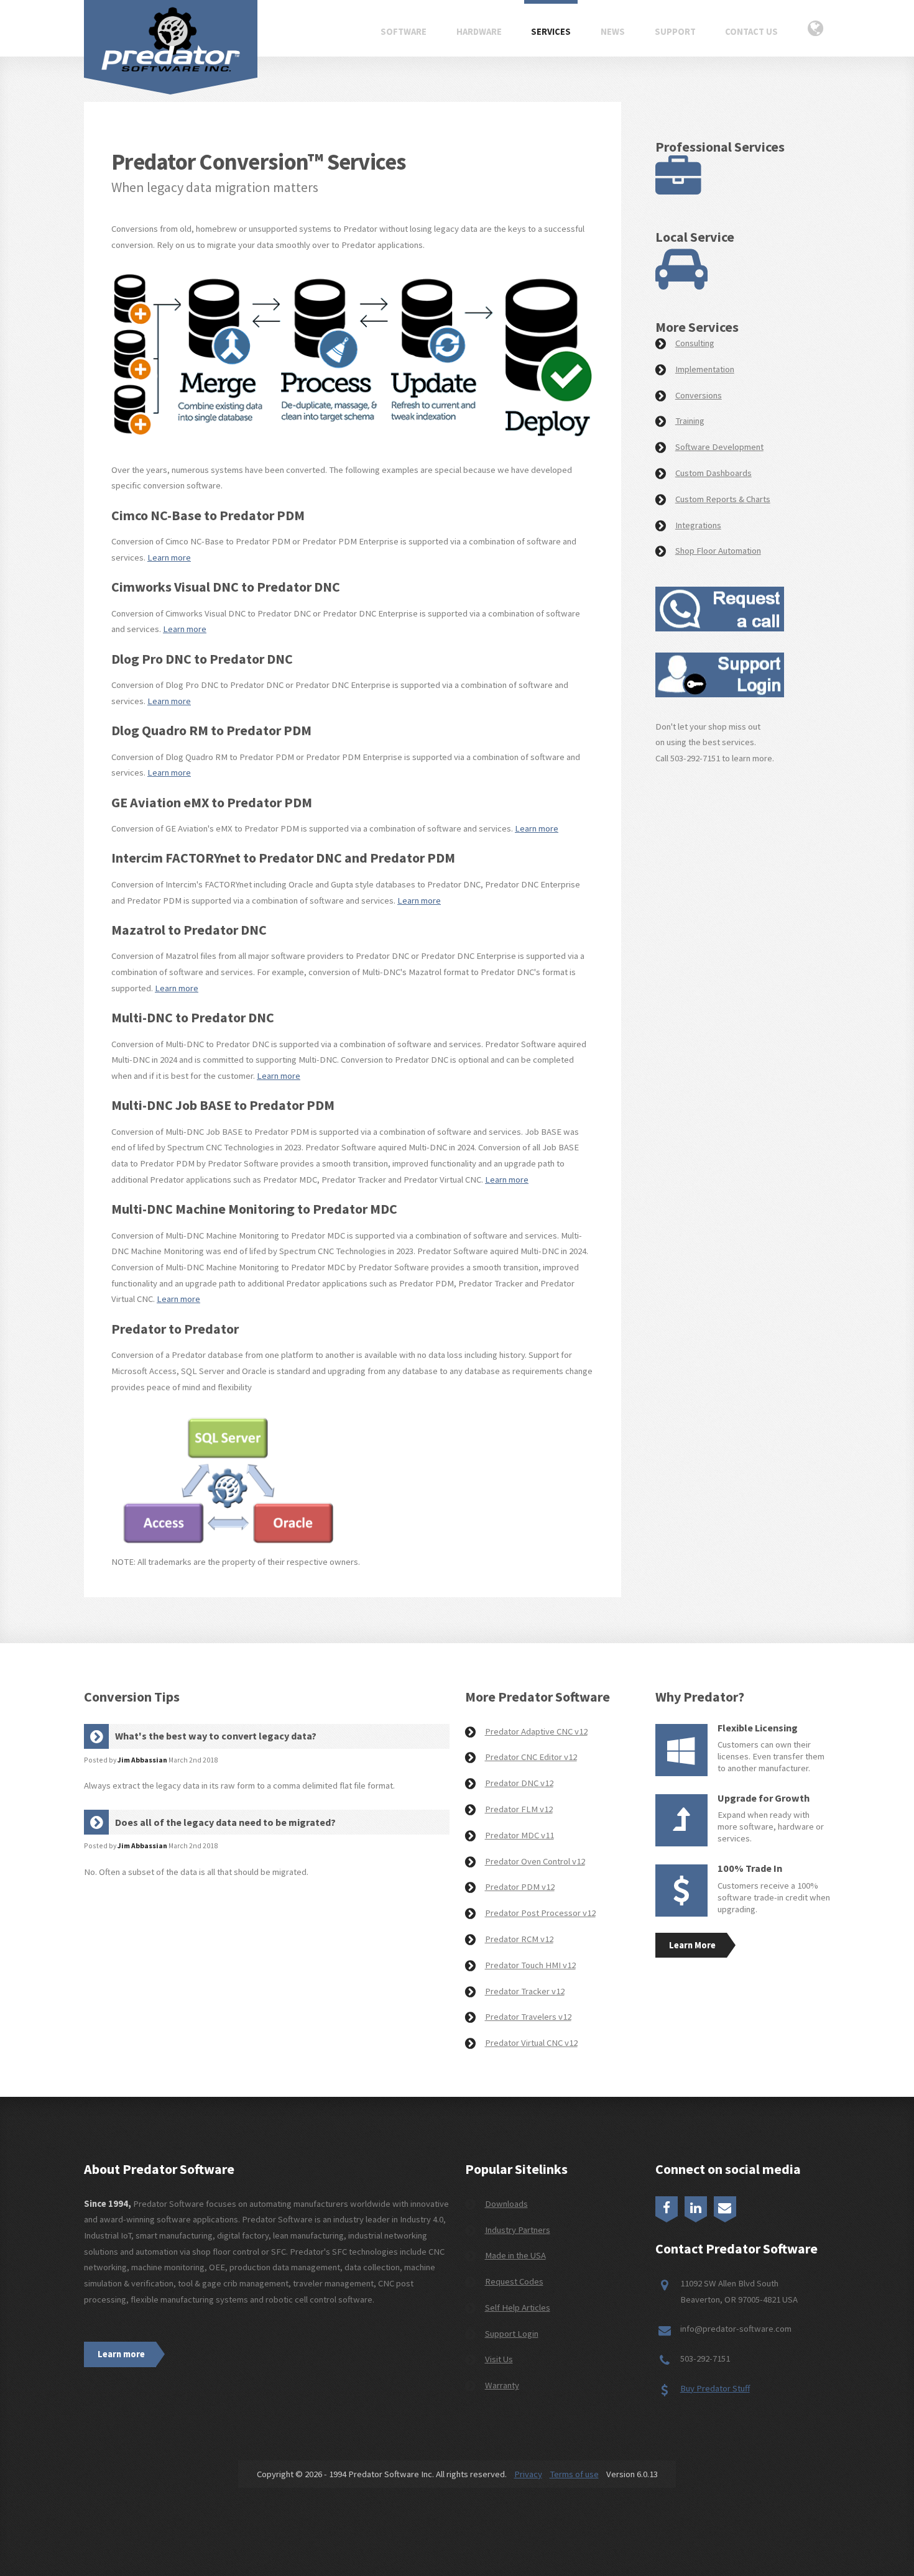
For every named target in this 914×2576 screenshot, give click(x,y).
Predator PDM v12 (520, 1887)
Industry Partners (518, 2230)
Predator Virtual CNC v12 (531, 2043)
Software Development (719, 447)
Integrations (698, 525)
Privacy (528, 2474)
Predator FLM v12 (519, 1809)
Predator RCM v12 (519, 1939)
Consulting (695, 343)
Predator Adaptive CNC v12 (536, 1731)
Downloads (506, 2204)
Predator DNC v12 (519, 1783)
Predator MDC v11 (519, 1835)
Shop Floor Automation (718, 551)
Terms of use (574, 2474)
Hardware (479, 32)
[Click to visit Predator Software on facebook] (667, 2206)
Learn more (169, 557)
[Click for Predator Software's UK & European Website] (815, 30)
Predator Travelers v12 (528, 2017)
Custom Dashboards (713, 473)
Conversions (699, 395)
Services (551, 32)
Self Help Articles (518, 2308)
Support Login (512, 2334)
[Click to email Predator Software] (725, 2206)
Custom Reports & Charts (723, 499)
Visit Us (499, 2359)
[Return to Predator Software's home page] (171, 39)
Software (404, 32)
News (613, 32)
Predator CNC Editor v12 (531, 1757)
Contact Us (751, 32)
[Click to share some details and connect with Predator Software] (720, 628)
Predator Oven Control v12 (535, 1861)
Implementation (705, 369)
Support (675, 32)
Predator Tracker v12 (525, 1991)
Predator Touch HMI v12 (530, 1965)
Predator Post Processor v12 (540, 1913)
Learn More (692, 1945)
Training (690, 421)
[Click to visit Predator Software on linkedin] (696, 2206)
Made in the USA (515, 2255)
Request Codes (514, 2281)
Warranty (502, 2385)
